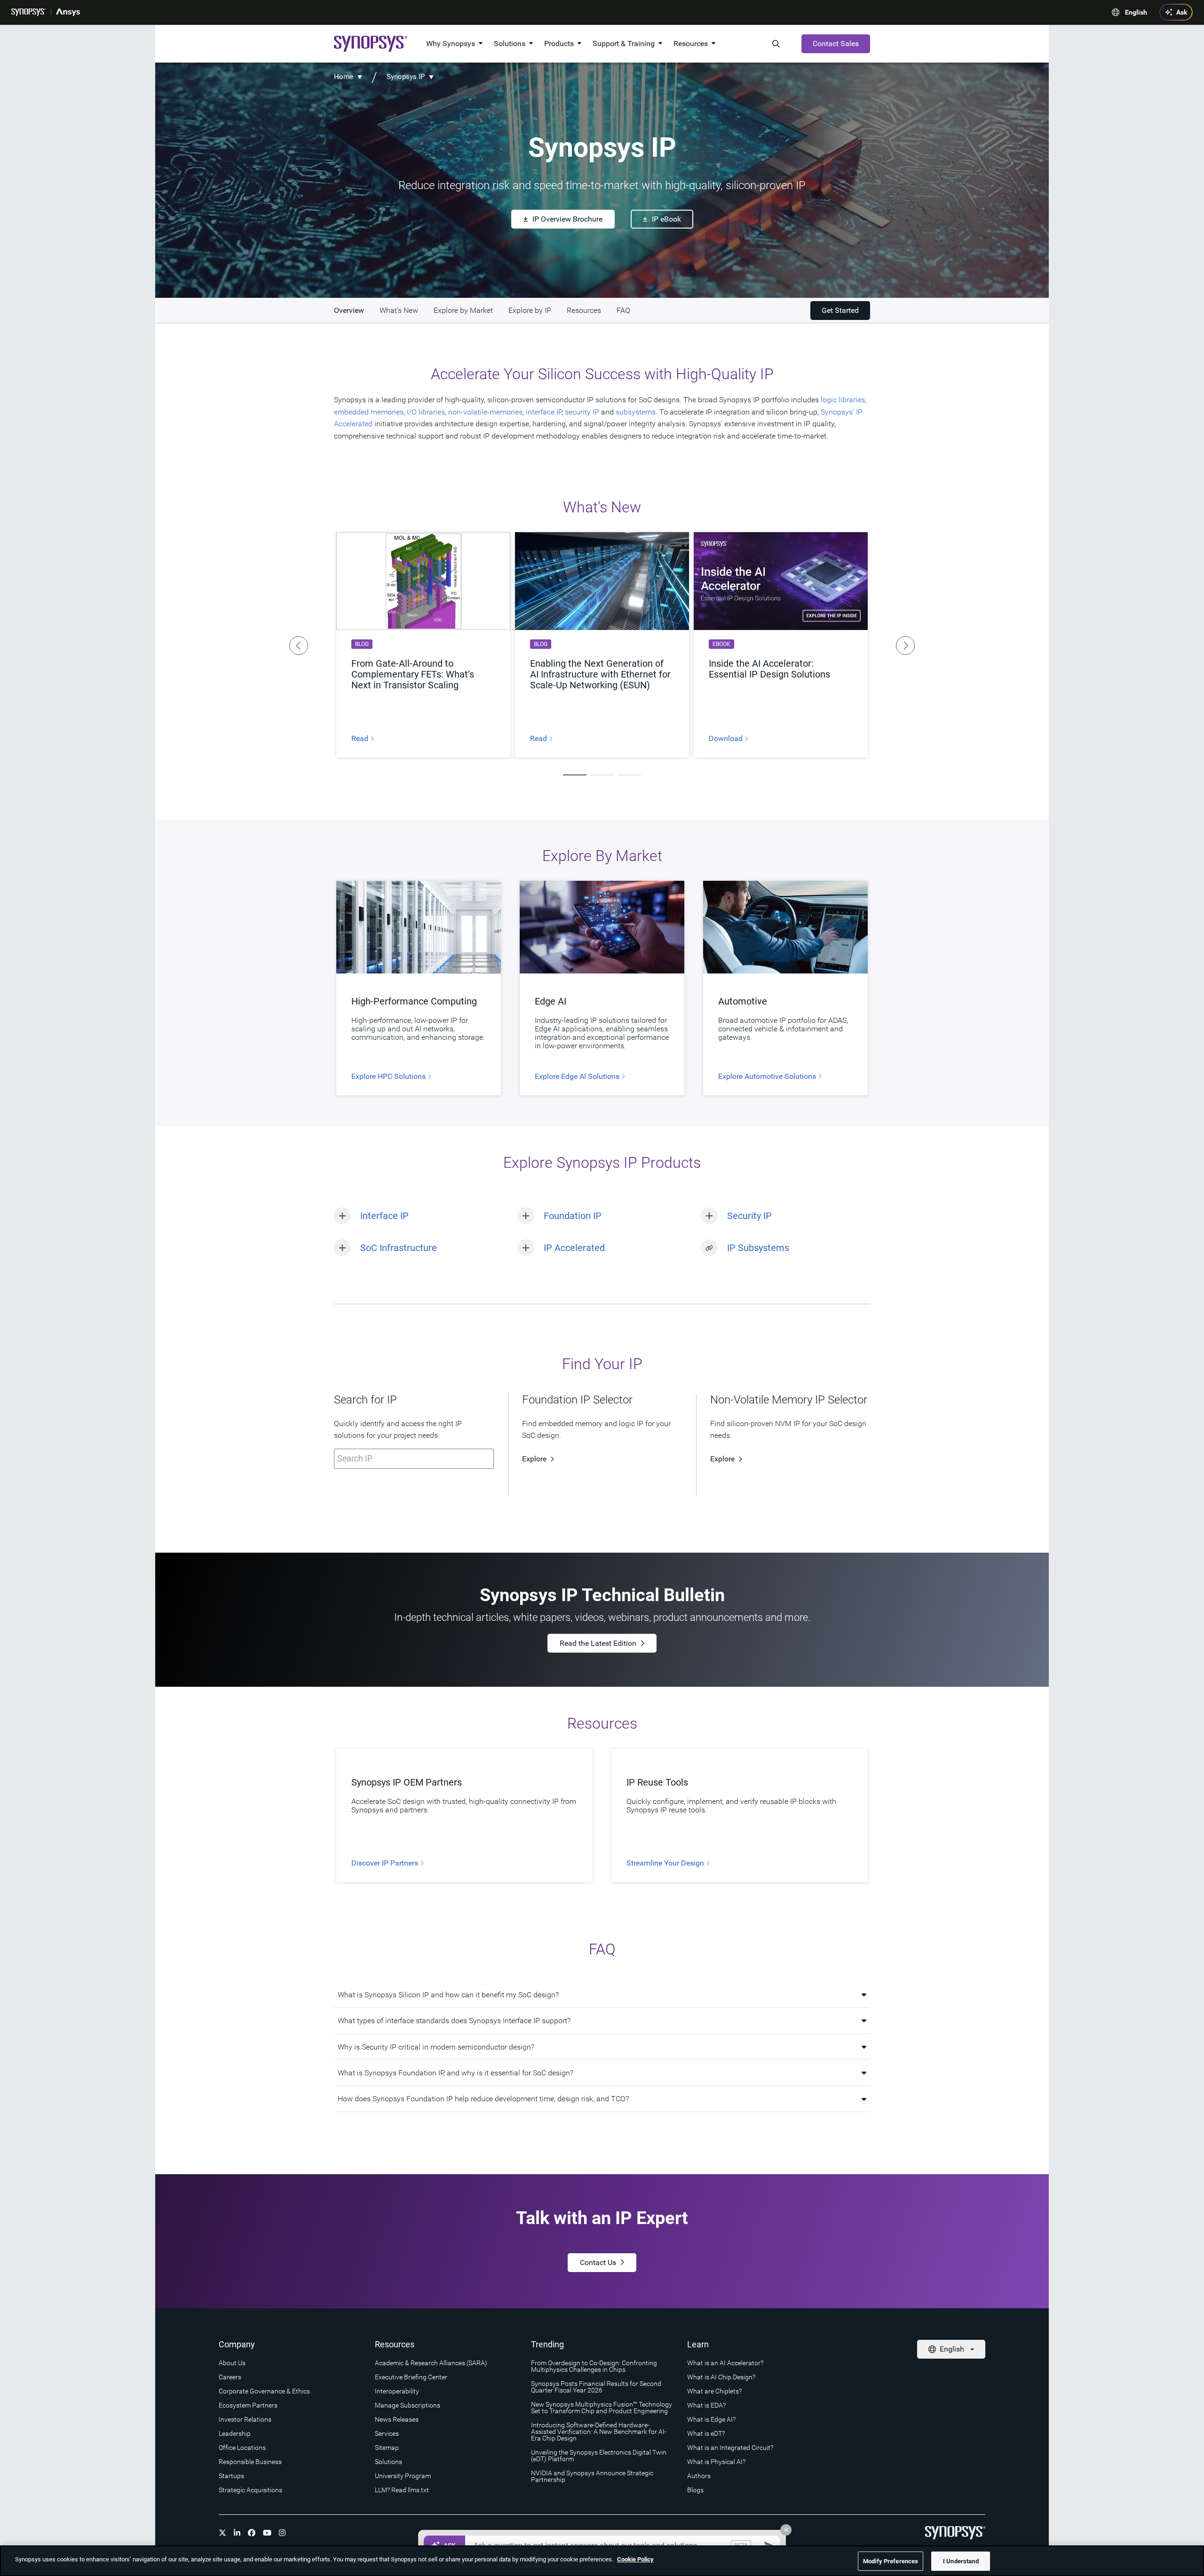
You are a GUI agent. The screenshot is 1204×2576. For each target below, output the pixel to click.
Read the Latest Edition (598, 1643)
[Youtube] (267, 2533)
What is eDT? (706, 2433)
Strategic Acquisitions (250, 2490)
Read (361, 739)
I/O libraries (426, 412)
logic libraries (843, 400)
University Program (403, 2476)
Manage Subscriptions (408, 2405)
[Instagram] (282, 2533)
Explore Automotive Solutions (768, 1077)
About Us (232, 2363)
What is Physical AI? (716, 2462)
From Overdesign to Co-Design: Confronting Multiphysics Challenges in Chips (594, 2366)
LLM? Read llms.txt (402, 2490)
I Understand (961, 2561)
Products (559, 44)
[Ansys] (68, 12)
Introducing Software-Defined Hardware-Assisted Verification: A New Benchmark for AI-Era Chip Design (599, 2432)
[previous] (299, 646)
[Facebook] (252, 2533)
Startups (231, 2476)
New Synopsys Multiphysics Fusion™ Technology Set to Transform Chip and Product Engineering (602, 2408)
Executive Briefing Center (411, 2377)
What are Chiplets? (714, 2391)
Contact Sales (836, 44)
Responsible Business (250, 2462)
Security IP (749, 1216)
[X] (222, 2533)
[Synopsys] (29, 12)
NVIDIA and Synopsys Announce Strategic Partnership (592, 2476)
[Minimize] (786, 2530)
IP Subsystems (758, 1248)
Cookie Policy (635, 2559)
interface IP (544, 412)
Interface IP (384, 1216)
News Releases (397, 2419)
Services (387, 2433)
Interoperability (397, 2391)
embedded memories (369, 412)
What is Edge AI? (711, 2419)
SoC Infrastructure (399, 1248)
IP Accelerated (574, 1248)
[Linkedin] (237, 2533)
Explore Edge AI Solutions (578, 1077)
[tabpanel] (423, 645)
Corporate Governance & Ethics (264, 2391)
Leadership (235, 2433)
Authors (699, 2476)
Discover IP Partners (386, 1863)
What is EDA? (706, 2405)
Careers (230, 2377)
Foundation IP (573, 1216)
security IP (582, 412)
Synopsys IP (406, 77)
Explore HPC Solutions (389, 1077)
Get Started (840, 310)
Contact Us (598, 2262)
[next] (905, 646)
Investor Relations (245, 2419)
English (1136, 12)
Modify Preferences (891, 2561)
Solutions (510, 44)
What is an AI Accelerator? (725, 2363)
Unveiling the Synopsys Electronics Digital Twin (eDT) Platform (599, 2456)
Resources (691, 44)
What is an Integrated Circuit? (730, 2448)
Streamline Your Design (666, 1863)
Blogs (695, 2490)
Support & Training (624, 44)
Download (727, 739)
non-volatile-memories (485, 412)
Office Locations (242, 2448)
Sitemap (387, 2448)
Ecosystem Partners (248, 2405)
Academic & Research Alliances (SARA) (431, 2363)
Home (344, 77)
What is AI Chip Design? (721, 2377)
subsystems (636, 412)
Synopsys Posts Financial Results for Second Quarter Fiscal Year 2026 (596, 2387)
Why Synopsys (451, 44)
